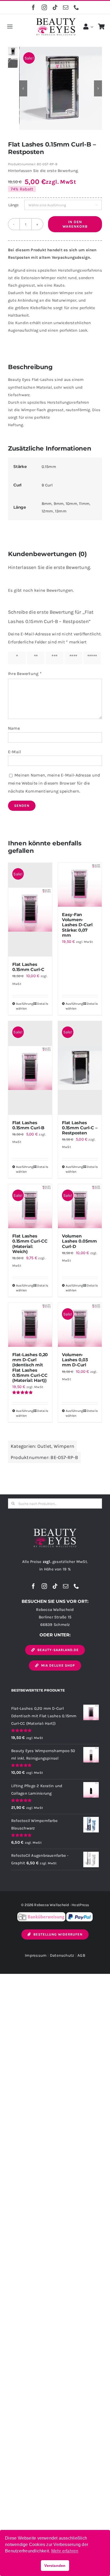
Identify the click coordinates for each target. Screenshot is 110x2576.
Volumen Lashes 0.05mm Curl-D (79, 1241)
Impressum (36, 1955)
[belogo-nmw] (55, 1531)
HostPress (80, 1905)
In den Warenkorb (75, 224)
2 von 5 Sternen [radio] (37, 658)
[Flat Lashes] (61, 88)
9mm (59, 504)
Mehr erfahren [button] (65, 2551)
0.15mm (49, 467)
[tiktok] (55, 8)
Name (14, 728)
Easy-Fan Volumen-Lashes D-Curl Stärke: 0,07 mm (77, 925)
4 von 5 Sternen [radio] (74, 658)
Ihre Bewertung (25, 674)
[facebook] (33, 8)
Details (43, 1004)
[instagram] (44, 8)
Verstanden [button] (55, 2566)
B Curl (47, 485)
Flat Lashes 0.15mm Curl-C (28, 967)
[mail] (66, 8)
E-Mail (14, 752)
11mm (84, 504)
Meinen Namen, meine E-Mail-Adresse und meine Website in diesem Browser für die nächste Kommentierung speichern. (54, 783)
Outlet (44, 1446)
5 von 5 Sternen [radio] (93, 658)
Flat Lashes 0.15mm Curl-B (28, 1125)
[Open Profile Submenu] (91, 27)
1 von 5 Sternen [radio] (18, 658)
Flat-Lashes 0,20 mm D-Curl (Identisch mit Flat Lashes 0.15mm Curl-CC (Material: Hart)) (30, 1368)
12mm (47, 511)
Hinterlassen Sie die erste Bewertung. (43, 171)
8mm (47, 504)
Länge (13, 205)
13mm (61, 511)
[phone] (76, 8)
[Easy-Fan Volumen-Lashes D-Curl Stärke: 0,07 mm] (80, 885)
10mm (71, 504)
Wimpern (64, 1446)
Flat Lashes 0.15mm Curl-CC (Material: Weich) (30, 1244)
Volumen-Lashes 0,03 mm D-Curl (75, 1360)
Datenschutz (62, 1955)
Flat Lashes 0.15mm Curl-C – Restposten (80, 1128)
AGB (81, 1955)
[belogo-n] (56, 20)
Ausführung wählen (23, 1006)
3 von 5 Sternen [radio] (56, 658)
